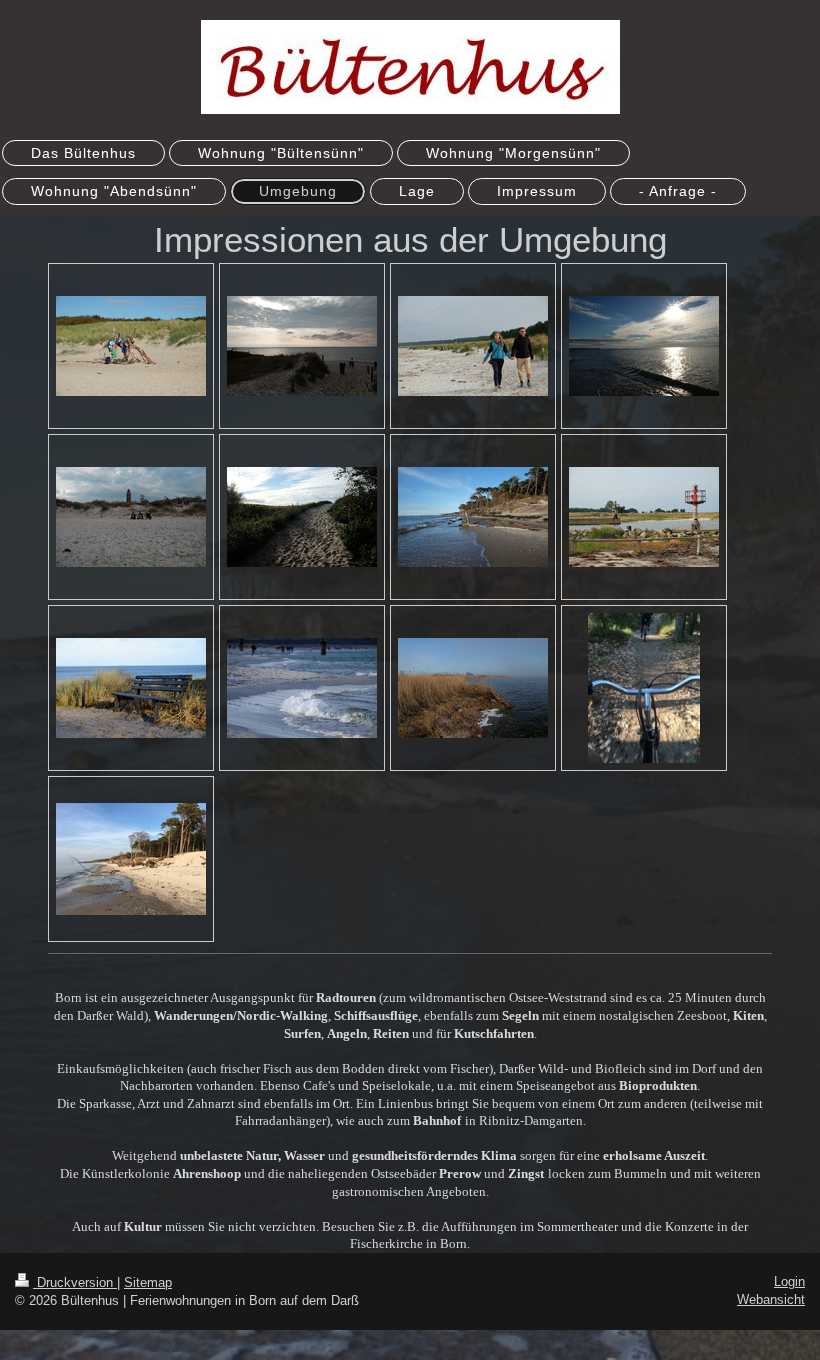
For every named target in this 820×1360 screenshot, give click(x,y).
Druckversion (75, 1282)
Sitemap (148, 1282)
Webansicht (771, 1299)
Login (789, 1281)
